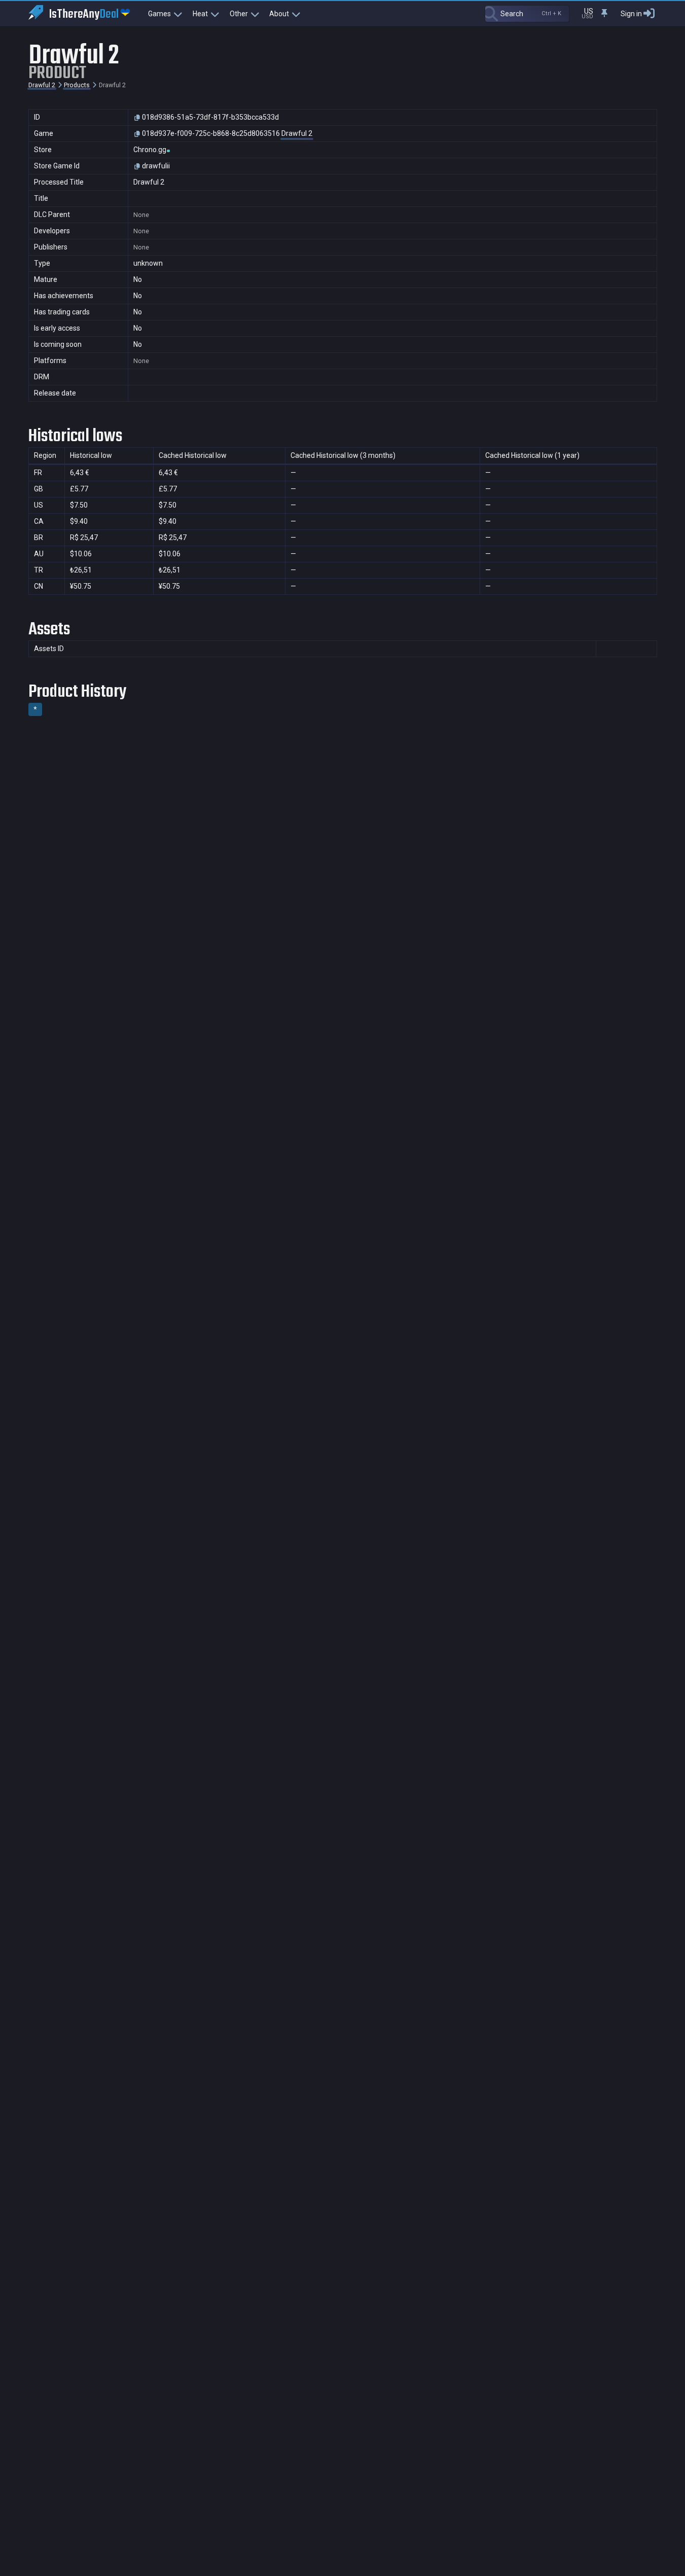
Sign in (631, 14)
